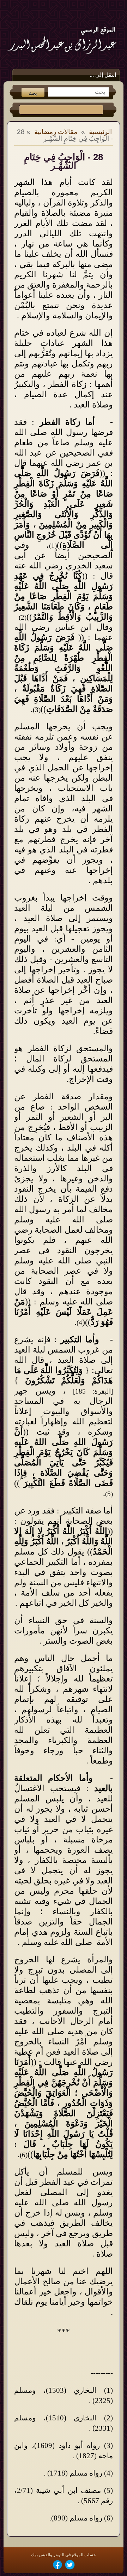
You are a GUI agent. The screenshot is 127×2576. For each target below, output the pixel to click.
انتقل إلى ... (103, 75)
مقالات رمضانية (56, 132)
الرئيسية (100, 132)
